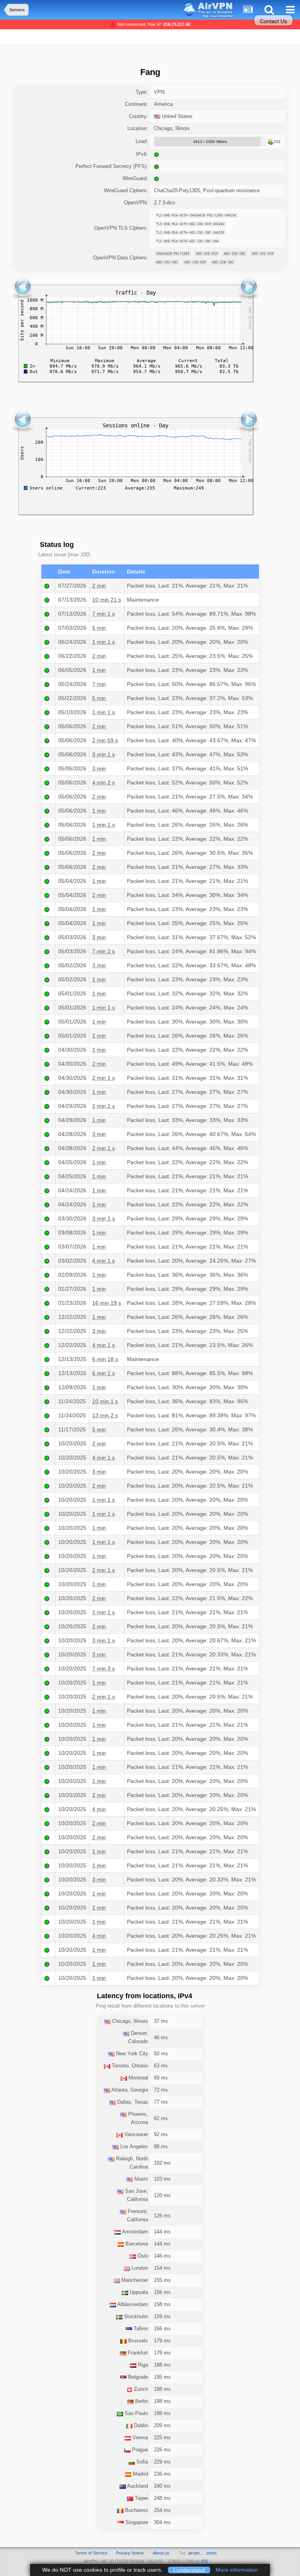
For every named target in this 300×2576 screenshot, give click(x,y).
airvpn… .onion (202, 2553)
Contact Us (273, 21)
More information (237, 2570)
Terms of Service (91, 2553)
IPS (204, 2561)
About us (161, 2553)
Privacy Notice (130, 2553)
